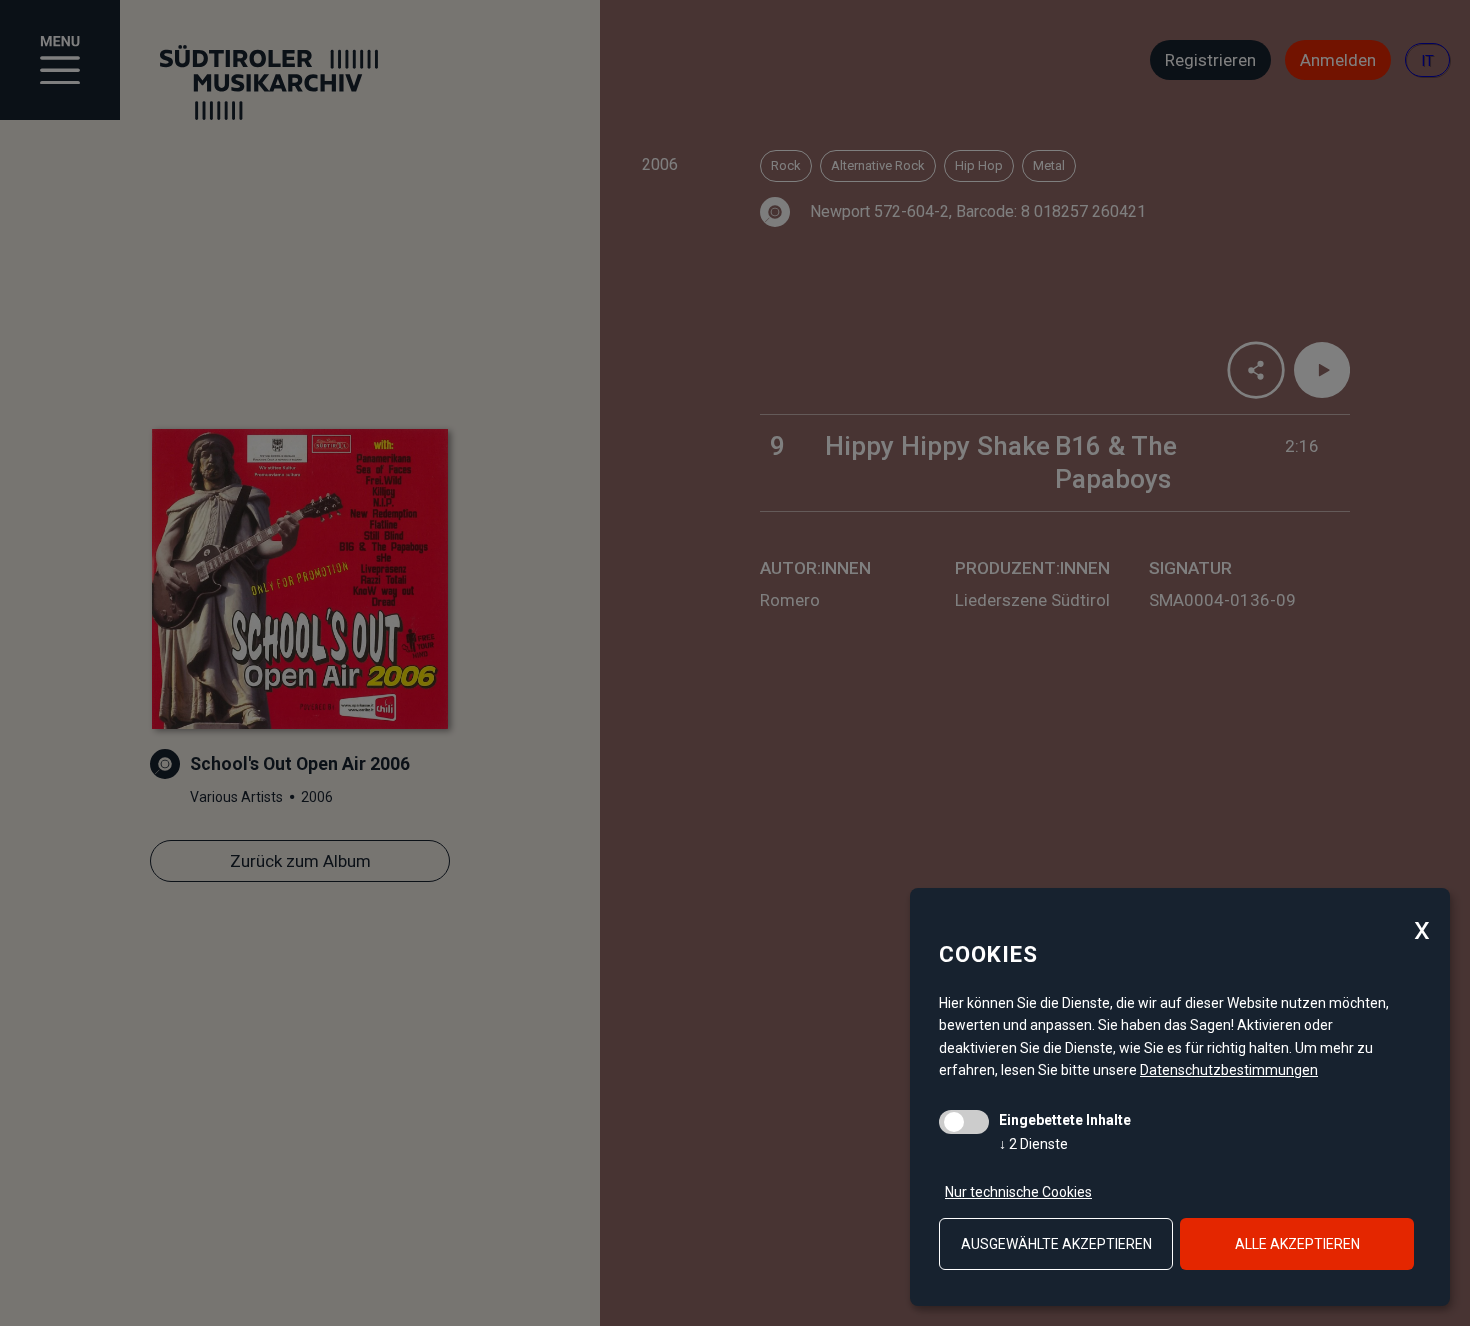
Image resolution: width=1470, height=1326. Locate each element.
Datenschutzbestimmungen (1229, 1070)
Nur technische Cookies (1018, 1192)
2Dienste (1033, 1144)
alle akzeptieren (1297, 1244)
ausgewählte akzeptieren (1056, 1244)
